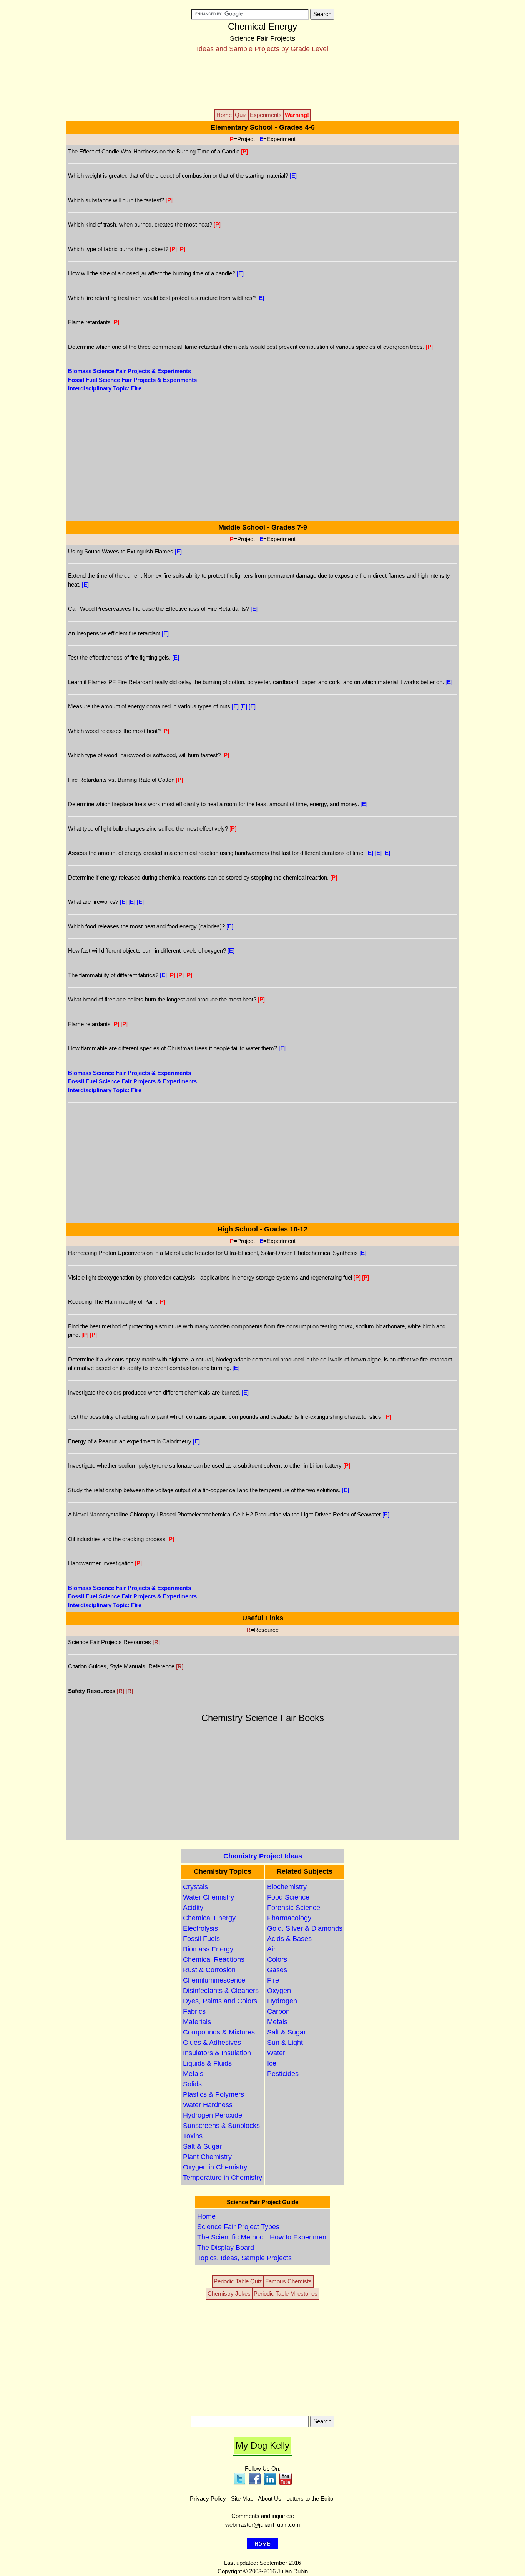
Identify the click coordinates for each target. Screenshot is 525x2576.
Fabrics (194, 2011)
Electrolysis (200, 1928)
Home (206, 2216)
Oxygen (279, 1991)
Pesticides (283, 2074)
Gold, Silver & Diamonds (305, 1928)
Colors (277, 1959)
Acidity (193, 1908)
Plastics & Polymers (213, 2094)
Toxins (193, 2136)
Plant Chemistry (207, 2157)
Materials (197, 2022)
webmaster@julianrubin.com (263, 2525)
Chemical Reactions (214, 1959)
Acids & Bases (289, 1939)
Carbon (278, 2011)
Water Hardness (208, 2105)
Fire (273, 1980)
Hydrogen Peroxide (213, 2115)
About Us (270, 2499)
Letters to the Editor (311, 2499)
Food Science (288, 1897)
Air (271, 1949)
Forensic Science (294, 1908)
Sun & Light (285, 2043)
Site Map (242, 2499)
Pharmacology (289, 1918)
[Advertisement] (262, 80)
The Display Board (226, 2248)
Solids (192, 2084)
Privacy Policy (208, 2499)
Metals (193, 2074)
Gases (277, 1970)
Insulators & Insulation (217, 2053)
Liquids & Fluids (207, 2063)
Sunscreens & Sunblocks (221, 2126)
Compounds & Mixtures (219, 2032)
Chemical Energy (209, 1918)
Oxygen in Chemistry (215, 2167)
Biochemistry (287, 1887)
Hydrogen (282, 2001)
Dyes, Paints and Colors (220, 2001)
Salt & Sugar (202, 2146)
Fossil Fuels (201, 1939)
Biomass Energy (208, 1949)
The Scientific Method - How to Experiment (263, 2237)
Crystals (195, 1887)
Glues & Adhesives (212, 2043)
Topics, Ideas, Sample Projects (244, 2258)
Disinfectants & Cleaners (221, 1991)
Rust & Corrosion (209, 1970)
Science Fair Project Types (238, 2227)
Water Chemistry (209, 1897)
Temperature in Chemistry (223, 2178)
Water (276, 2053)
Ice (272, 2063)
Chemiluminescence (214, 1980)
